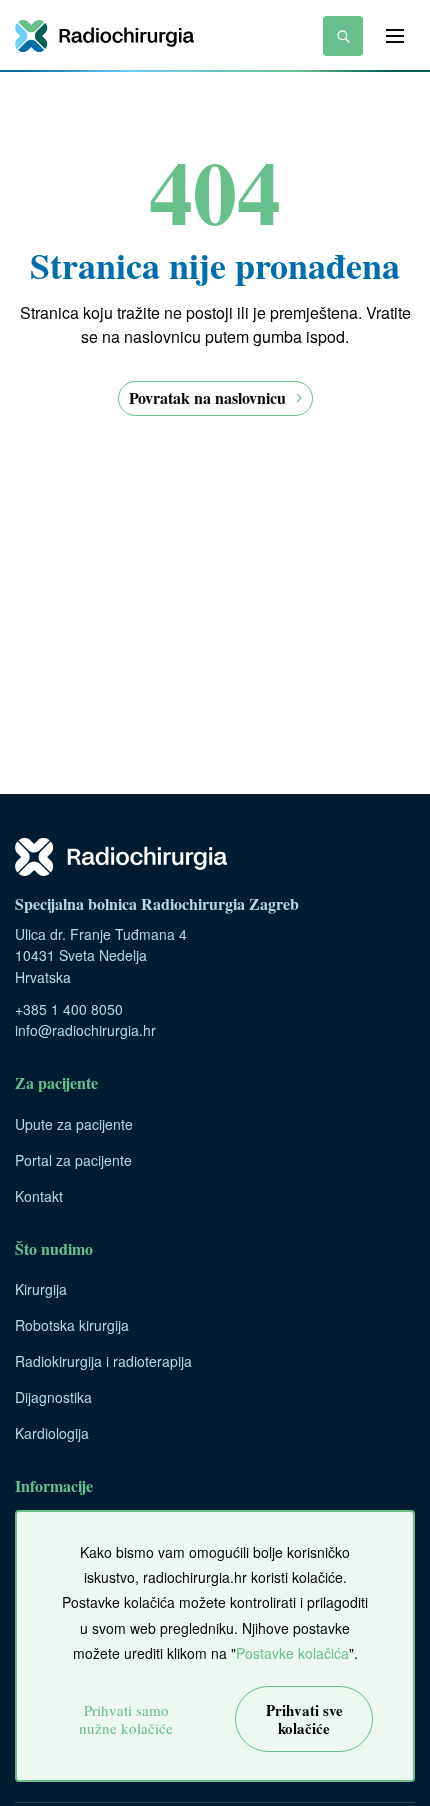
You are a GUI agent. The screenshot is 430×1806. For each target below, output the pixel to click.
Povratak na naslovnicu (207, 397)
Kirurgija (41, 1289)
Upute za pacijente (74, 1124)
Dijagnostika (53, 1397)
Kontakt (39, 1196)
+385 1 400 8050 (69, 1009)
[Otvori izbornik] (395, 36)
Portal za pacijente (73, 1160)
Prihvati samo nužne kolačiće (126, 1719)
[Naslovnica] (104, 36)
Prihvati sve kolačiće (304, 1719)
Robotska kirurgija (72, 1325)
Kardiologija (52, 1433)
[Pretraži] (343, 36)
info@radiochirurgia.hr (85, 1030)
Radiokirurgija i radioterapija (103, 1361)
